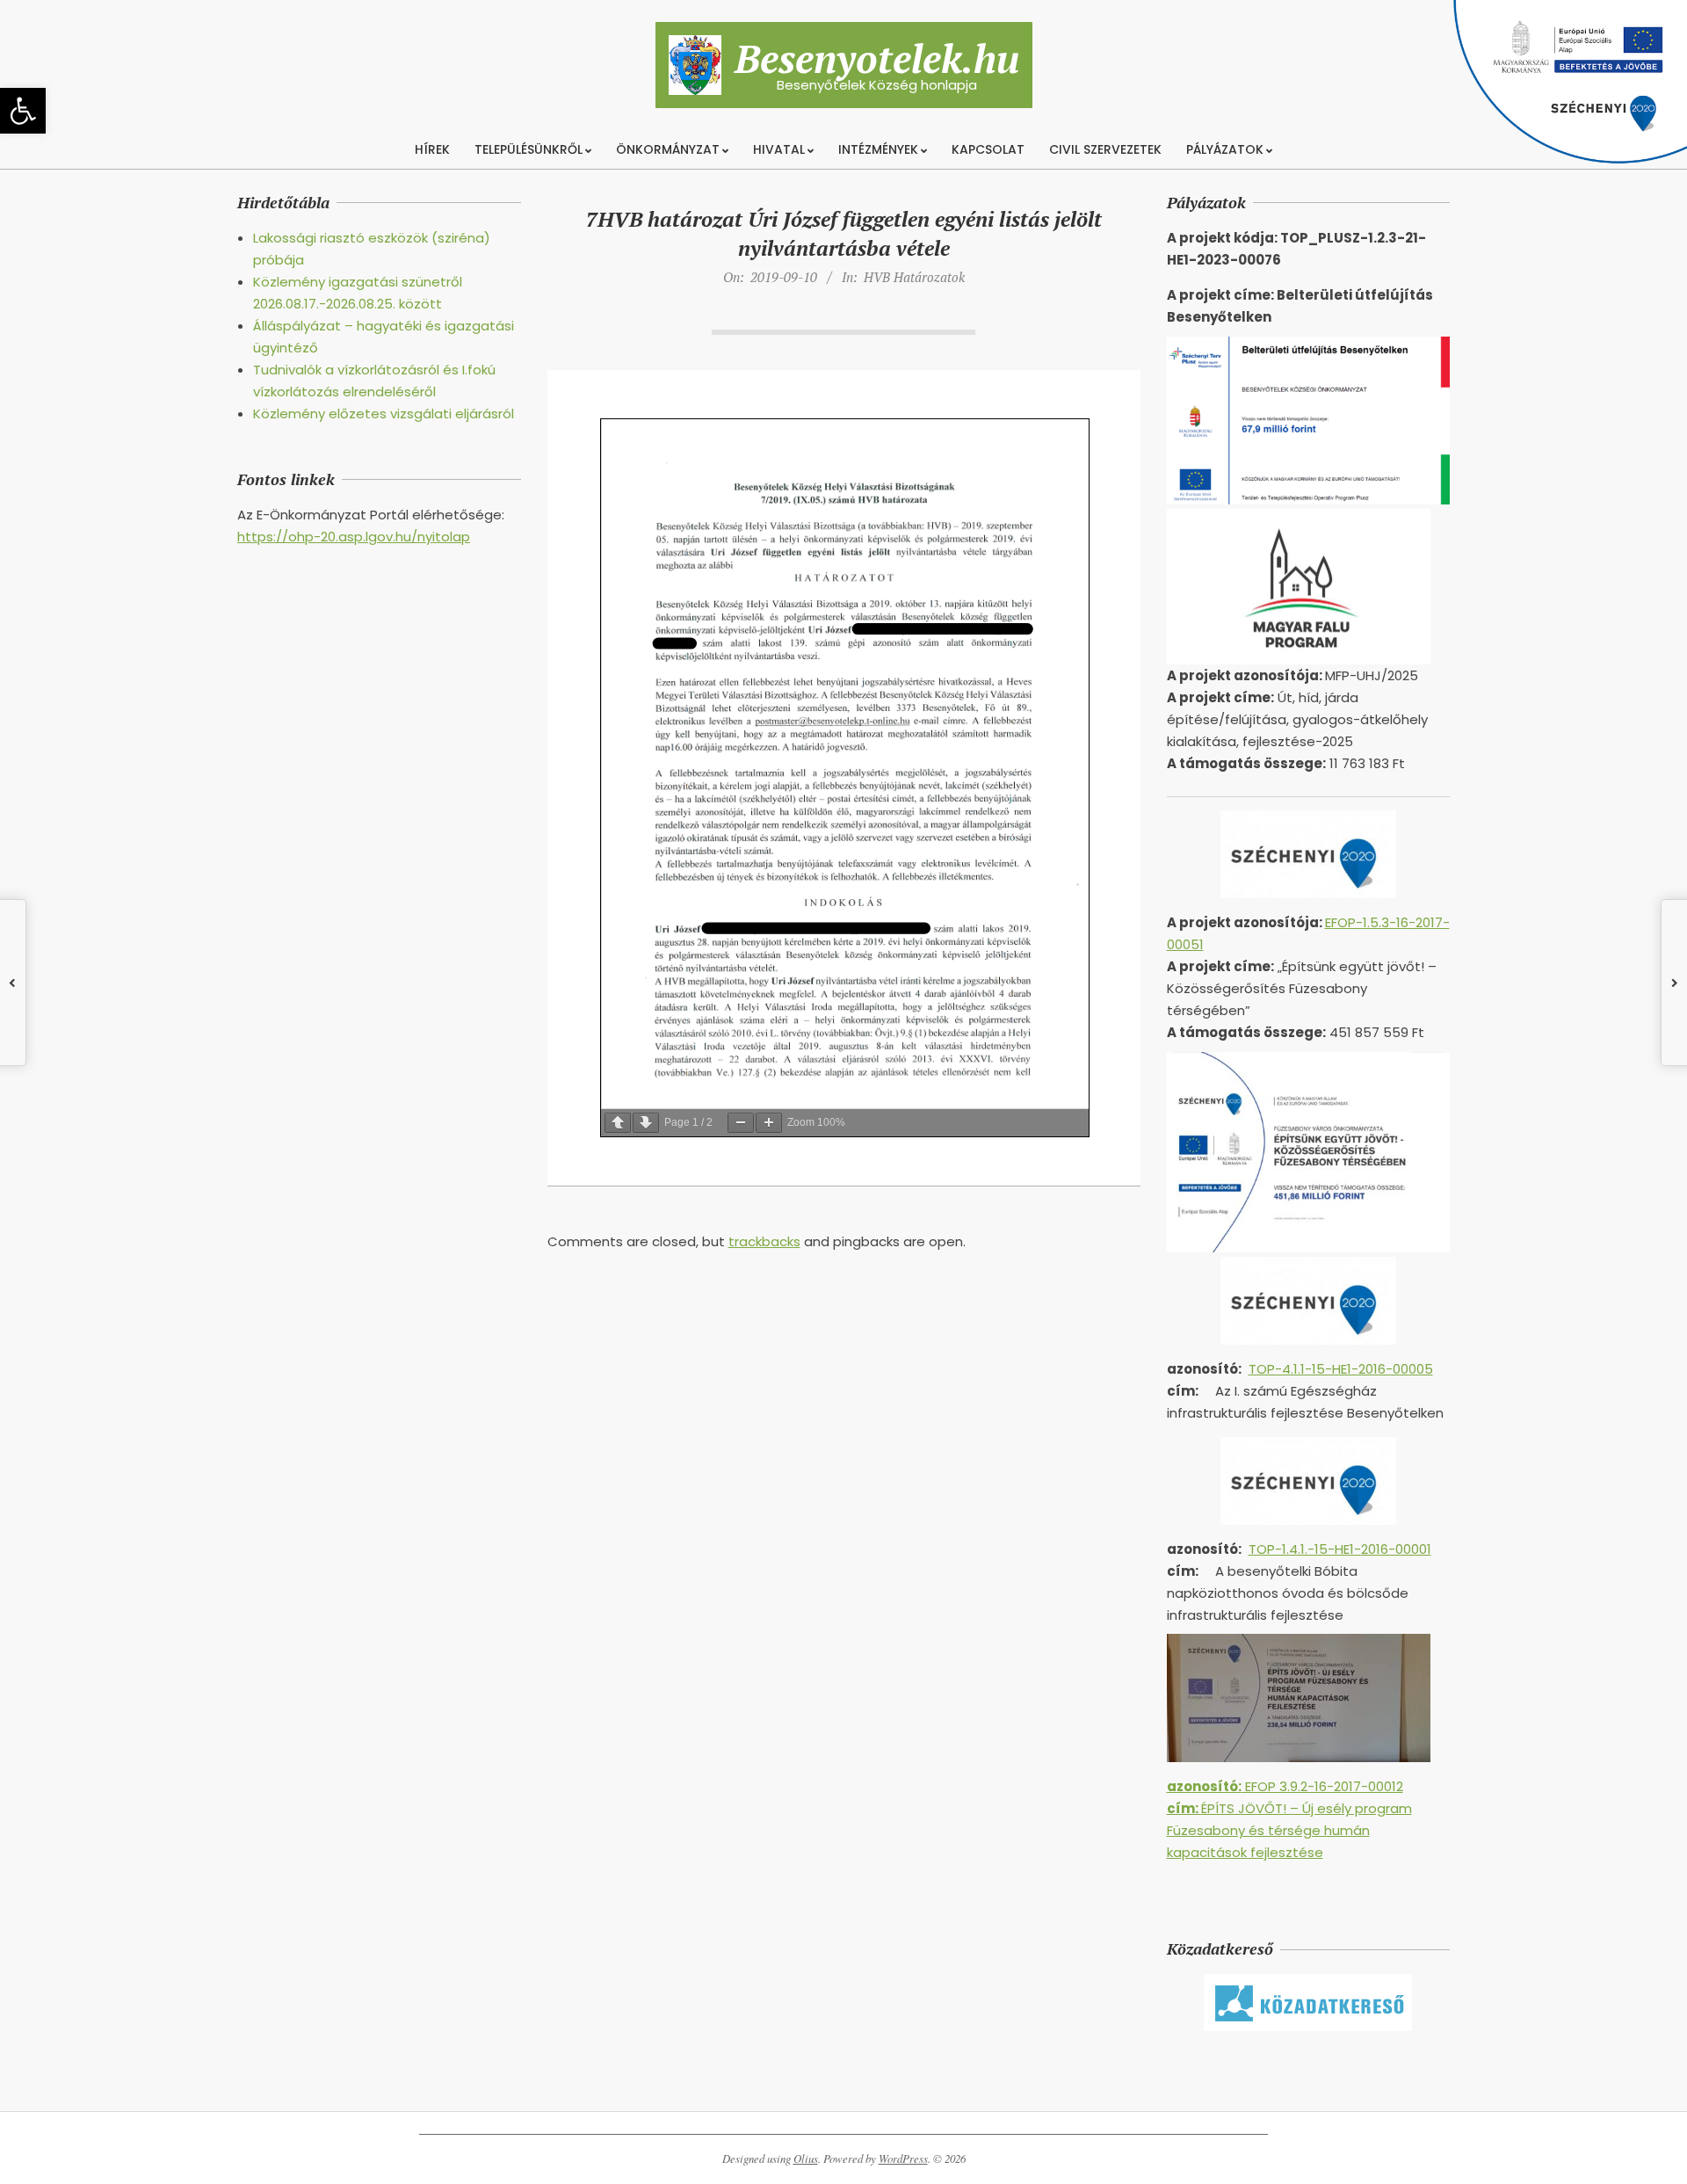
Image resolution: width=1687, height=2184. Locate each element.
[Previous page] (618, 1123)
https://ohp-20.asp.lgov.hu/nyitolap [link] (354, 537)
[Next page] (646, 1123)
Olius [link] (806, 2159)
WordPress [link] (903, 2159)
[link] (23, 111)
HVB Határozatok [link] (914, 277)
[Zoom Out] (741, 1123)
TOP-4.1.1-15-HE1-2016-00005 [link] (1341, 1369)
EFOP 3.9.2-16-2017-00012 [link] (1285, 1786)
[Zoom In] (769, 1123)
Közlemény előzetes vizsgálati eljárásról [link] (384, 414)
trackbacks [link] (764, 1241)
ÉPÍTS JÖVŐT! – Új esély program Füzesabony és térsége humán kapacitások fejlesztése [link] (1289, 1830)
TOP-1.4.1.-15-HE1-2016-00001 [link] (1340, 1549)
